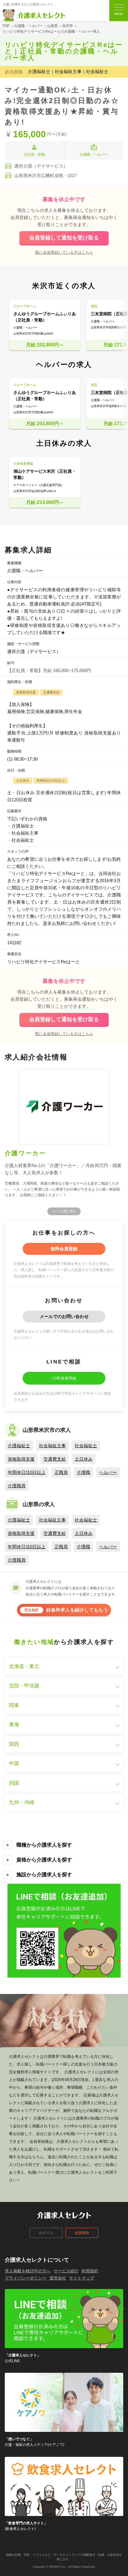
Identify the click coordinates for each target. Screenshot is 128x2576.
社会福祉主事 (52, 1446)
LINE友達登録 (64, 1378)
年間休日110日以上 (27, 1472)
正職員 (61, 1472)
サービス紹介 (66, 2271)
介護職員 (17, 1486)
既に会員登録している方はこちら (64, 252)
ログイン (46, 2233)
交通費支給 (55, 1459)
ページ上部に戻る (64, 1211)
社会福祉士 (86, 1446)
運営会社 (58, 2278)
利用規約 (90, 2271)
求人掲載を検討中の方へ (28, 2271)
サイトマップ (82, 2278)
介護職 (83, 1472)
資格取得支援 (21, 1459)
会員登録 (82, 2233)
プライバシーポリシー (26, 2278)
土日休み (84, 1459)
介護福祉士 (19, 1446)
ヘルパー (108, 1472)
